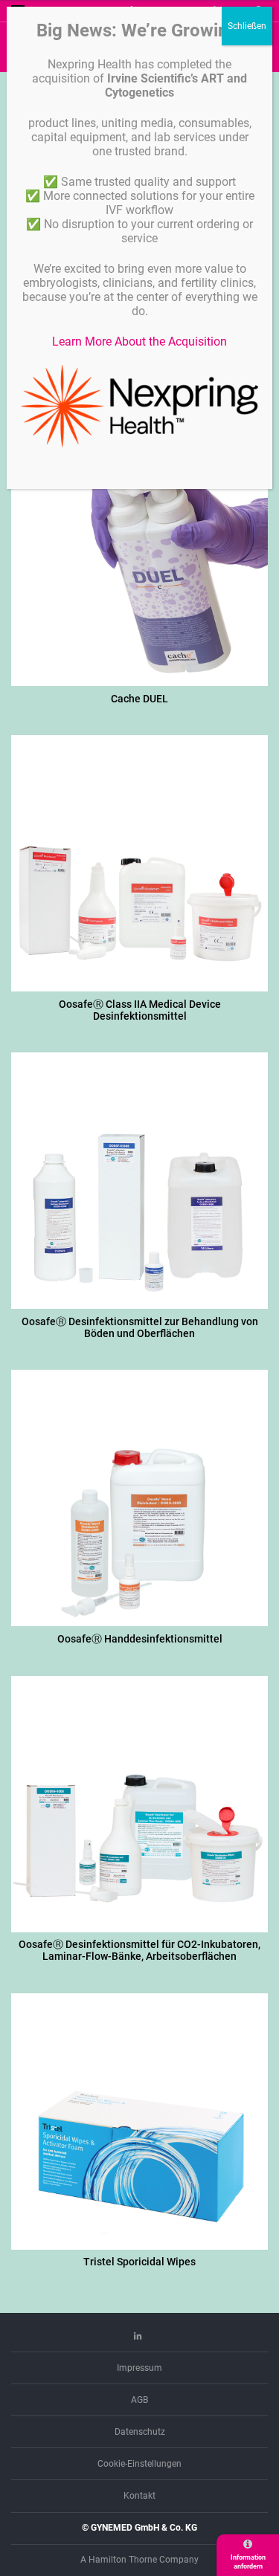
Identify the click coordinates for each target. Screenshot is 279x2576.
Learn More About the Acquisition (139, 342)
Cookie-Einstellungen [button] (139, 2464)
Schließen (247, 26)
